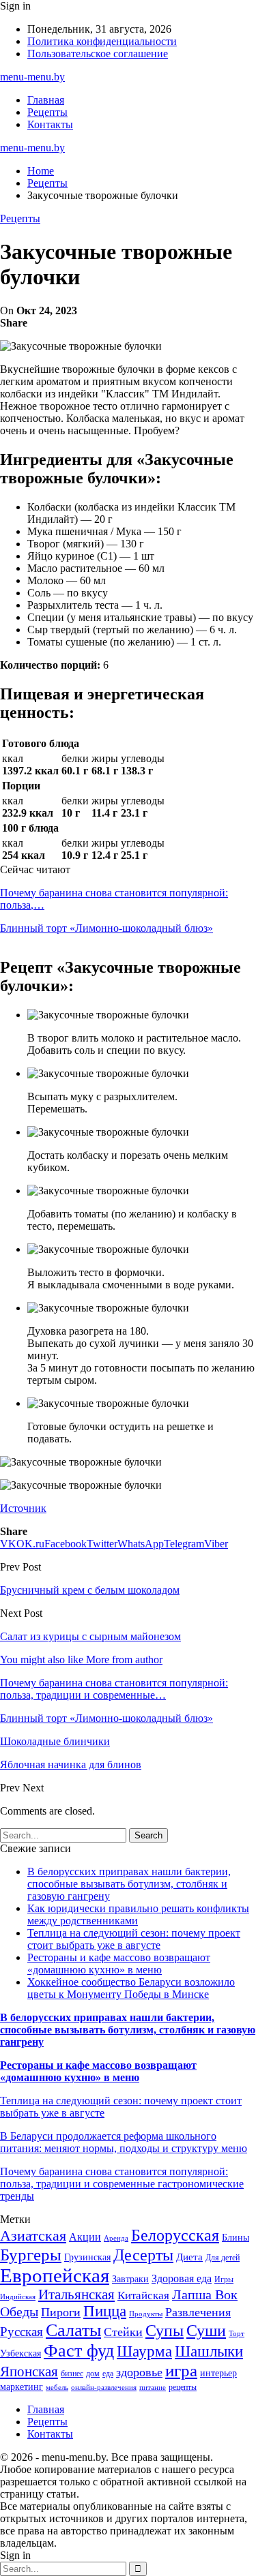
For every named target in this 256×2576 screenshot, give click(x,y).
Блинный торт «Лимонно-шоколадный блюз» (106, 928)
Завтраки (130, 2279)
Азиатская (33, 2236)
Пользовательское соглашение (98, 54)
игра (181, 2370)
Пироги (61, 2312)
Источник (23, 1508)
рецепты (183, 2387)
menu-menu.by (32, 77)
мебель (57, 2388)
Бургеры (31, 2254)
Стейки (123, 2332)
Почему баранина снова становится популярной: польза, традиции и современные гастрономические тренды (122, 2184)
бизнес (72, 2374)
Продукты (146, 2314)
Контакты (50, 124)
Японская (29, 2372)
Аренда (116, 2238)
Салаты (73, 2330)
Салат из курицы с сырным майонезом (90, 1636)
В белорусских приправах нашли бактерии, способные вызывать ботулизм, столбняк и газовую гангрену (129, 1884)
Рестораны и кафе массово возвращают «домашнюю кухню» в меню (119, 1964)
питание (153, 2388)
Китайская (143, 2295)
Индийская (18, 2297)
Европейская (55, 2275)
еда (108, 2374)
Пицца (105, 2311)
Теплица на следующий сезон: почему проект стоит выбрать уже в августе (134, 1939)
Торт (237, 2334)
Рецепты (47, 112)
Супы (165, 2330)
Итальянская (76, 2294)
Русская (22, 2332)
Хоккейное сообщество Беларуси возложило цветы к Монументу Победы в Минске (131, 1988)
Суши (206, 2330)
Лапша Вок (205, 2294)
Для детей (223, 2258)
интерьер (218, 2373)
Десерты (143, 2255)
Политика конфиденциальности (102, 41)
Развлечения (198, 2312)
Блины (236, 2238)
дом (93, 2374)
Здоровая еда (182, 2278)
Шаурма (144, 2351)
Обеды (19, 2312)
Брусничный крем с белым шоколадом (90, 1590)
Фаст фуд (79, 2351)
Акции (85, 2237)
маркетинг (22, 2387)
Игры (224, 2279)
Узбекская (20, 2353)
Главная (46, 100)
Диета (189, 2257)
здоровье (139, 2372)
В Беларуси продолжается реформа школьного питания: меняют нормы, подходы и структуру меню (124, 2142)
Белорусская (175, 2235)
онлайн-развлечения (104, 2388)
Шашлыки (209, 2351)
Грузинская (87, 2257)
